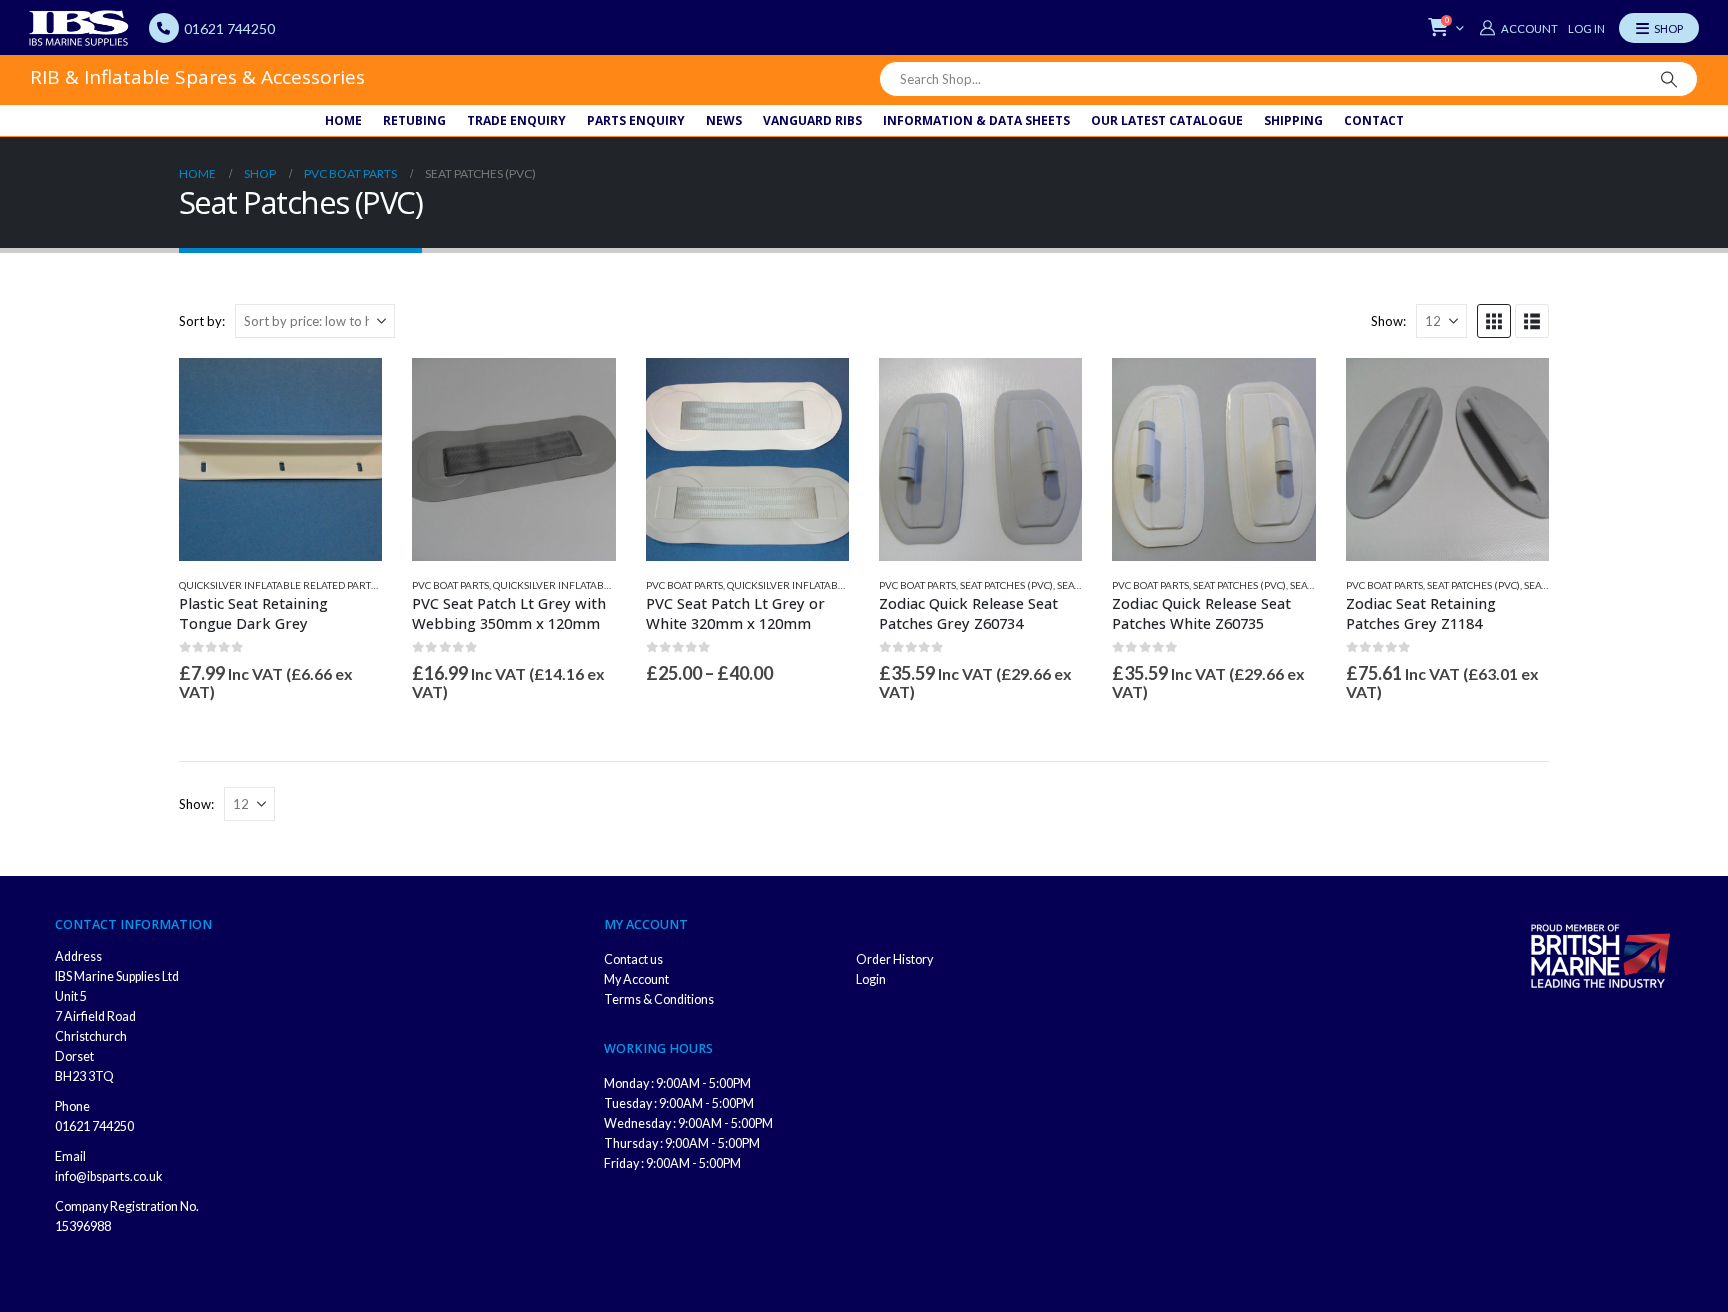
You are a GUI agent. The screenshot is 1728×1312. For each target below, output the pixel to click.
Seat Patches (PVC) (1006, 585)
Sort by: (202, 321)
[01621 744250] (164, 28)
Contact (1374, 120)
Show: (1388, 321)
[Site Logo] (79, 28)
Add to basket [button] (349, 391)
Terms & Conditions (659, 999)
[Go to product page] (280, 459)
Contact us (633, 959)
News (724, 120)
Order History (894, 959)
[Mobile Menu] (1659, 28)
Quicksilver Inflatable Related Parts (277, 585)
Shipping (1293, 120)
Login (871, 979)
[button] (1494, 321)
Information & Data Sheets (976, 120)
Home (343, 120)
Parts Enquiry (636, 120)
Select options (816, 391)
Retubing (414, 120)
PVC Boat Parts (450, 585)
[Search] (1669, 79)
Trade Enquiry (516, 120)
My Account (636, 979)
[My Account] (1518, 28)
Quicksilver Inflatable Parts (803, 585)
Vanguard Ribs (812, 120)
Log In (1586, 28)
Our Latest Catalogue (1167, 120)
